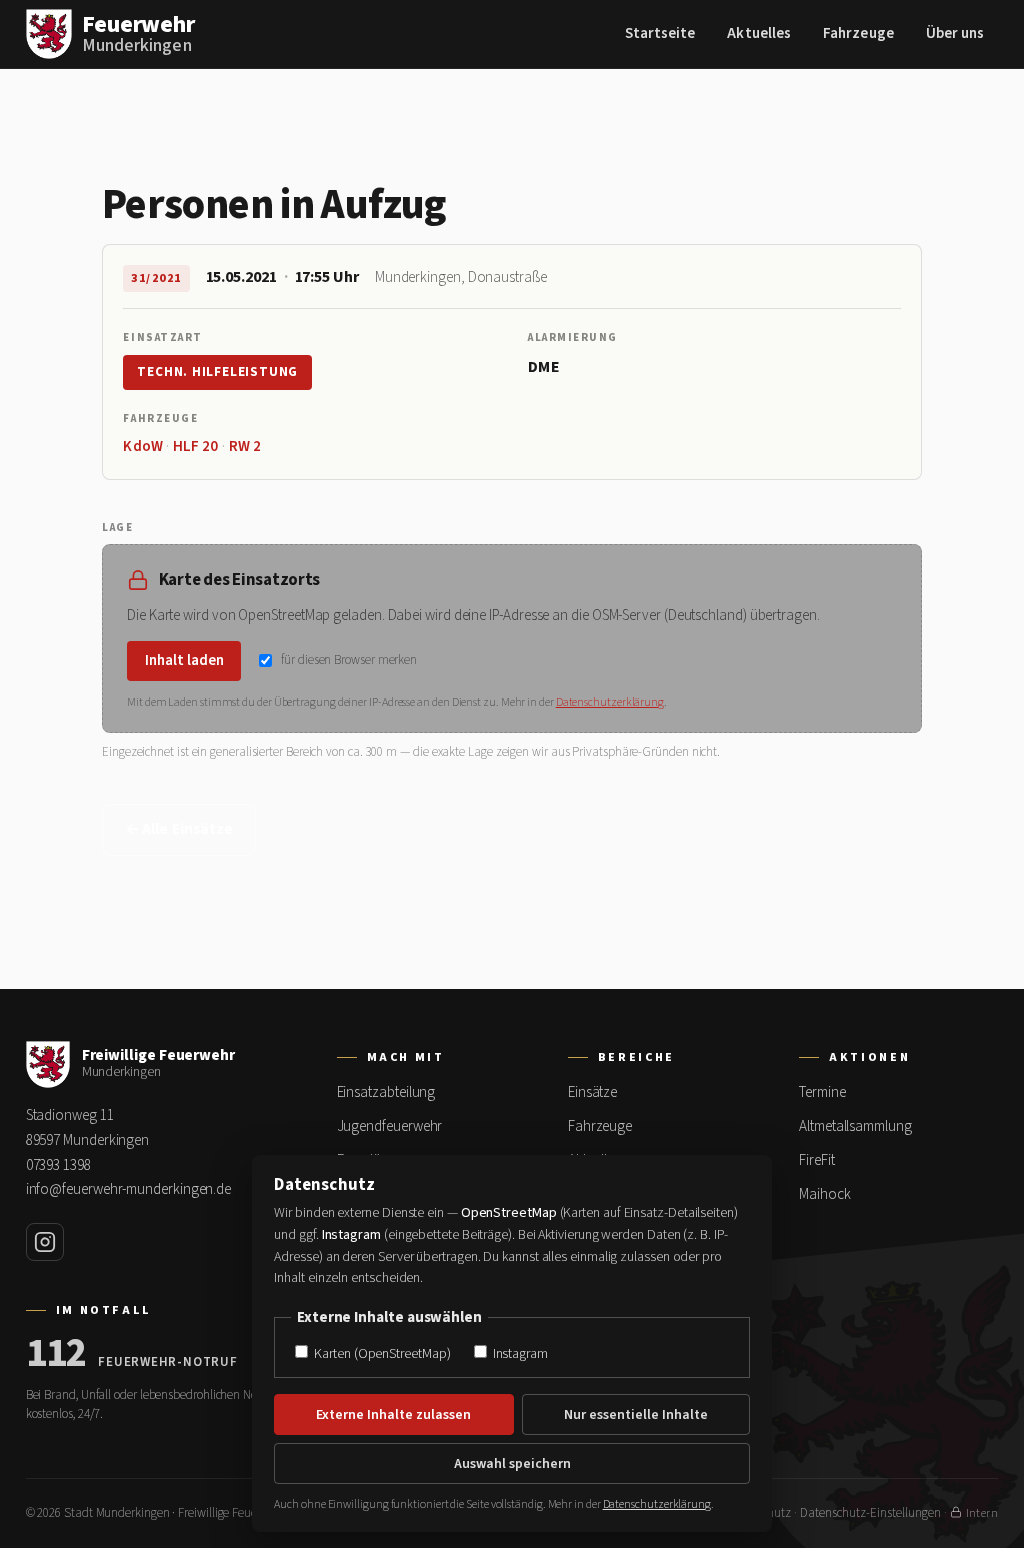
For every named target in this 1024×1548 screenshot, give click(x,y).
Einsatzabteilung (386, 1092)
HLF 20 (195, 446)
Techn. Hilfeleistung (217, 372)
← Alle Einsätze (179, 829)
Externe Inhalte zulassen (393, 1415)
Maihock (824, 1194)
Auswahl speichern (512, 1464)
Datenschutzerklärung (610, 702)
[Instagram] (45, 1242)
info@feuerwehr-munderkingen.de (129, 1189)
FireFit (816, 1160)
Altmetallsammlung (855, 1126)
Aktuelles (759, 33)
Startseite (660, 33)
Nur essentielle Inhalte (636, 1415)
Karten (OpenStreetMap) (380, 1353)
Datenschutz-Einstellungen (870, 1513)
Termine (822, 1092)
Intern (982, 1513)
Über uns (955, 33)
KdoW (142, 446)
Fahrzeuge (858, 33)
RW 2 (245, 446)
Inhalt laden (184, 660)
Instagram (519, 1353)
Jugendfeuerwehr (390, 1126)
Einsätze (592, 1092)
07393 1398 (58, 1165)
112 (56, 1354)
